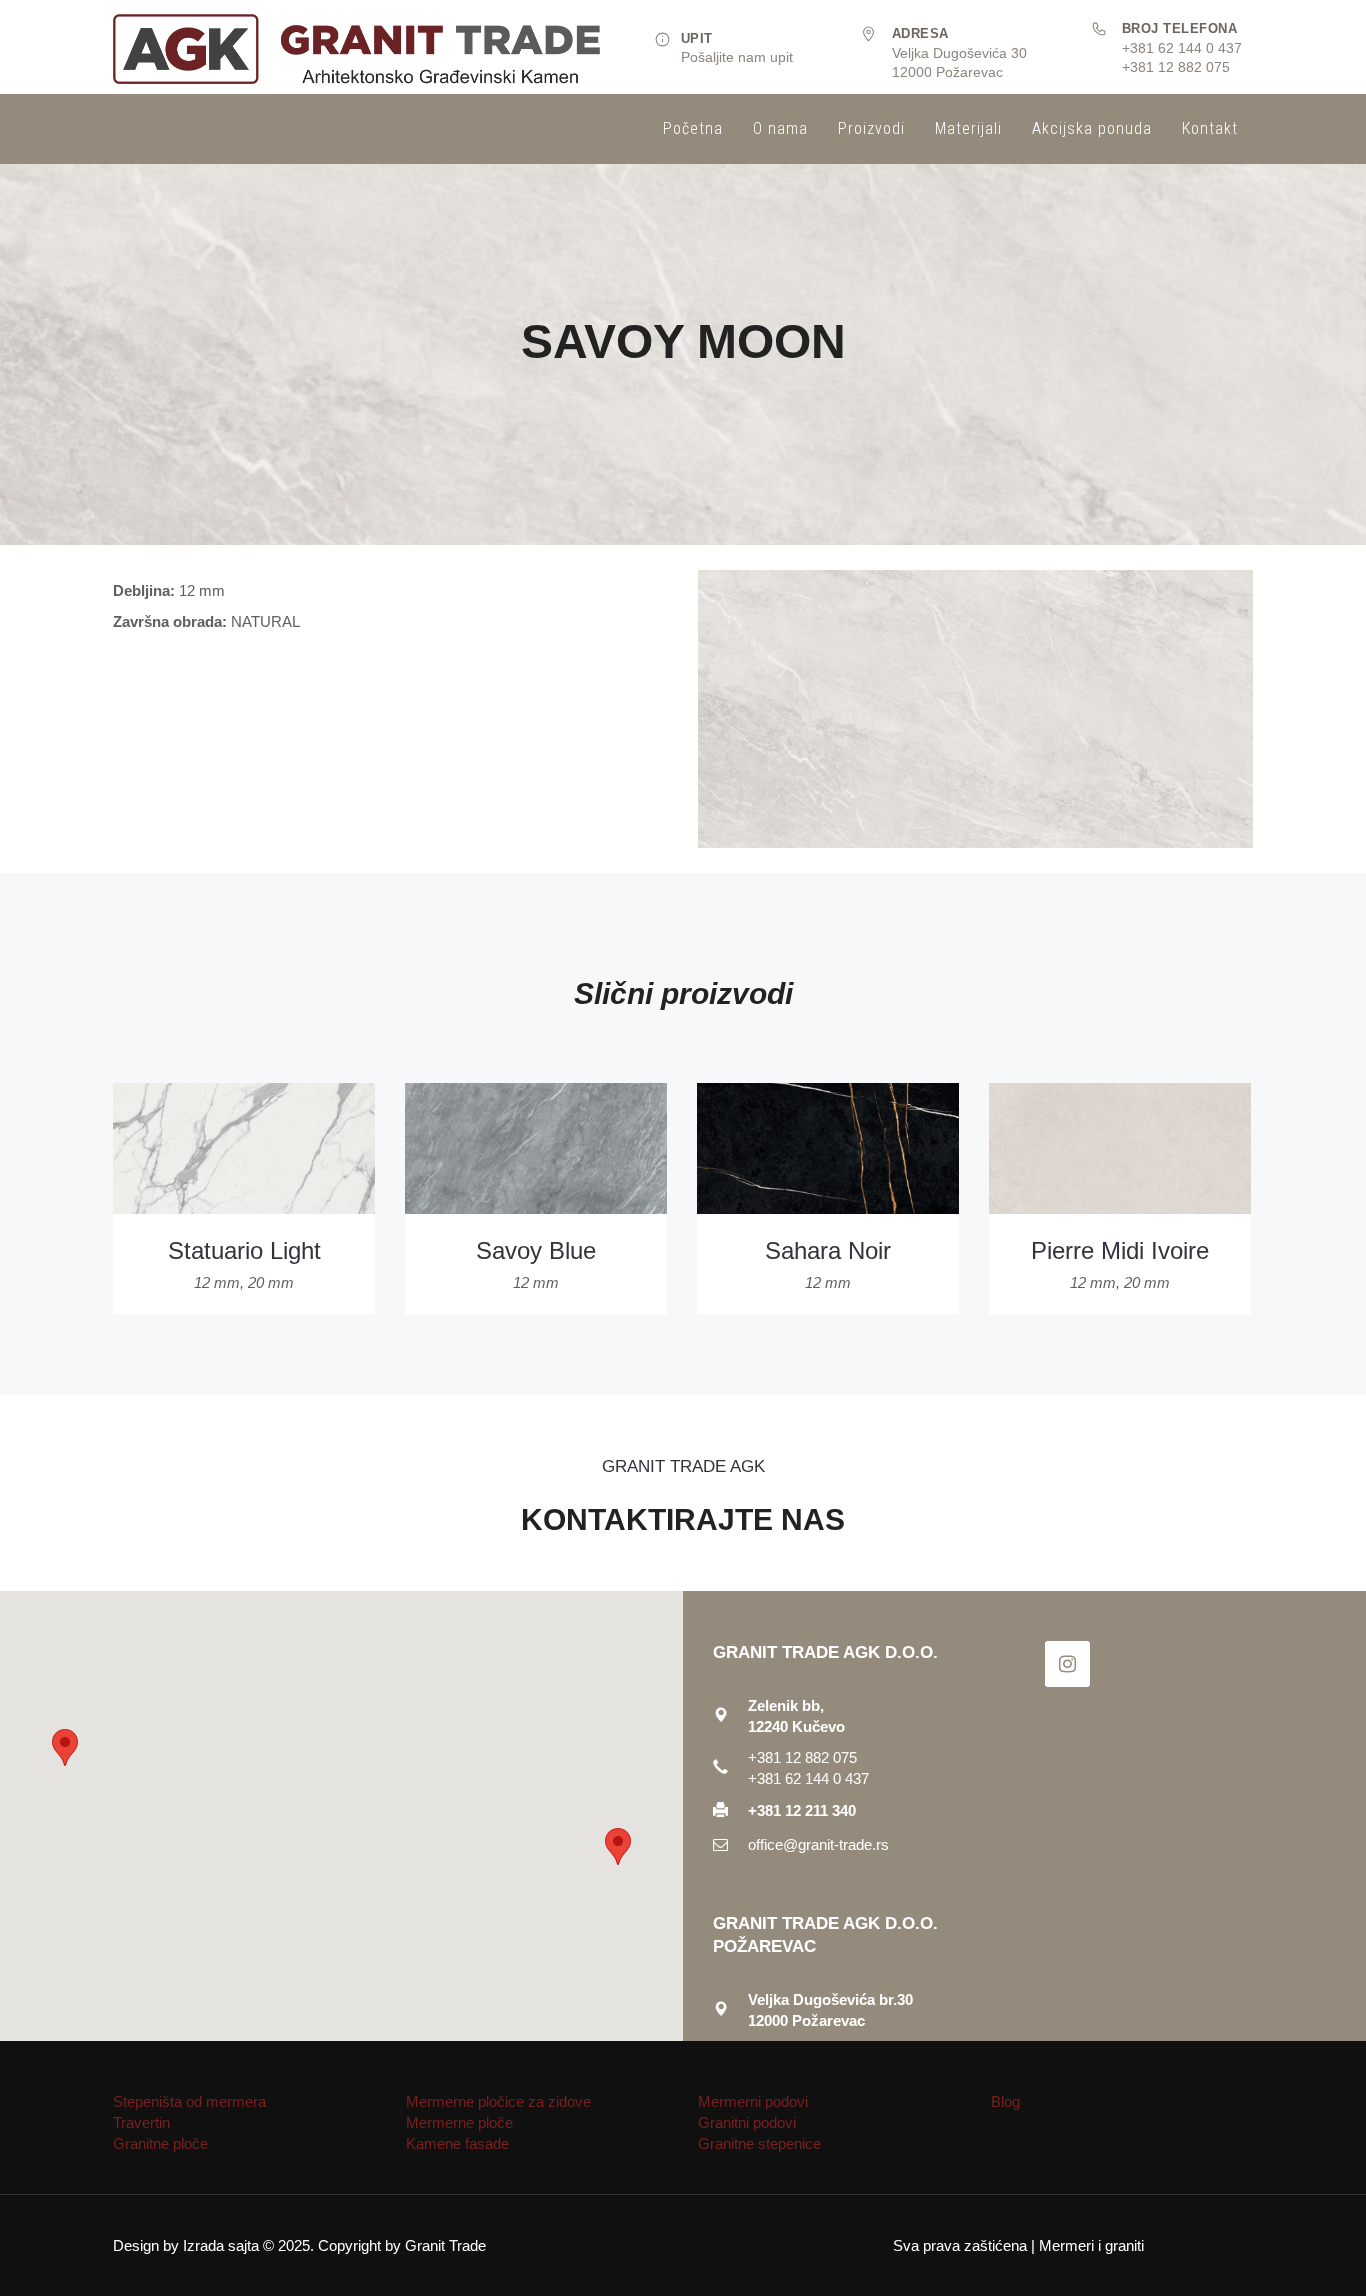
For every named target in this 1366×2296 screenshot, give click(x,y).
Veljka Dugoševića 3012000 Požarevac (959, 53)
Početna (693, 128)
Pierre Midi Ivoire (1120, 1250)
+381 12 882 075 (1176, 67)
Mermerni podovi (753, 2101)
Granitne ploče (160, 2143)
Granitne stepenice (759, 2143)
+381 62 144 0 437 (1182, 48)
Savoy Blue (536, 1250)
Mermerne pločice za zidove (498, 2101)
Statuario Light (244, 1250)
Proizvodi (871, 128)
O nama (780, 128)
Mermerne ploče (459, 2122)
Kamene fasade (457, 2143)
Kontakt (1210, 128)
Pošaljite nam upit (737, 57)
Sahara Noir (828, 1250)
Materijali (968, 128)
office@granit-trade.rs (818, 1844)
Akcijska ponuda (1092, 128)
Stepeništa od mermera (189, 2101)
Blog (1005, 2101)
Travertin (141, 2122)
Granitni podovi (747, 2122)
